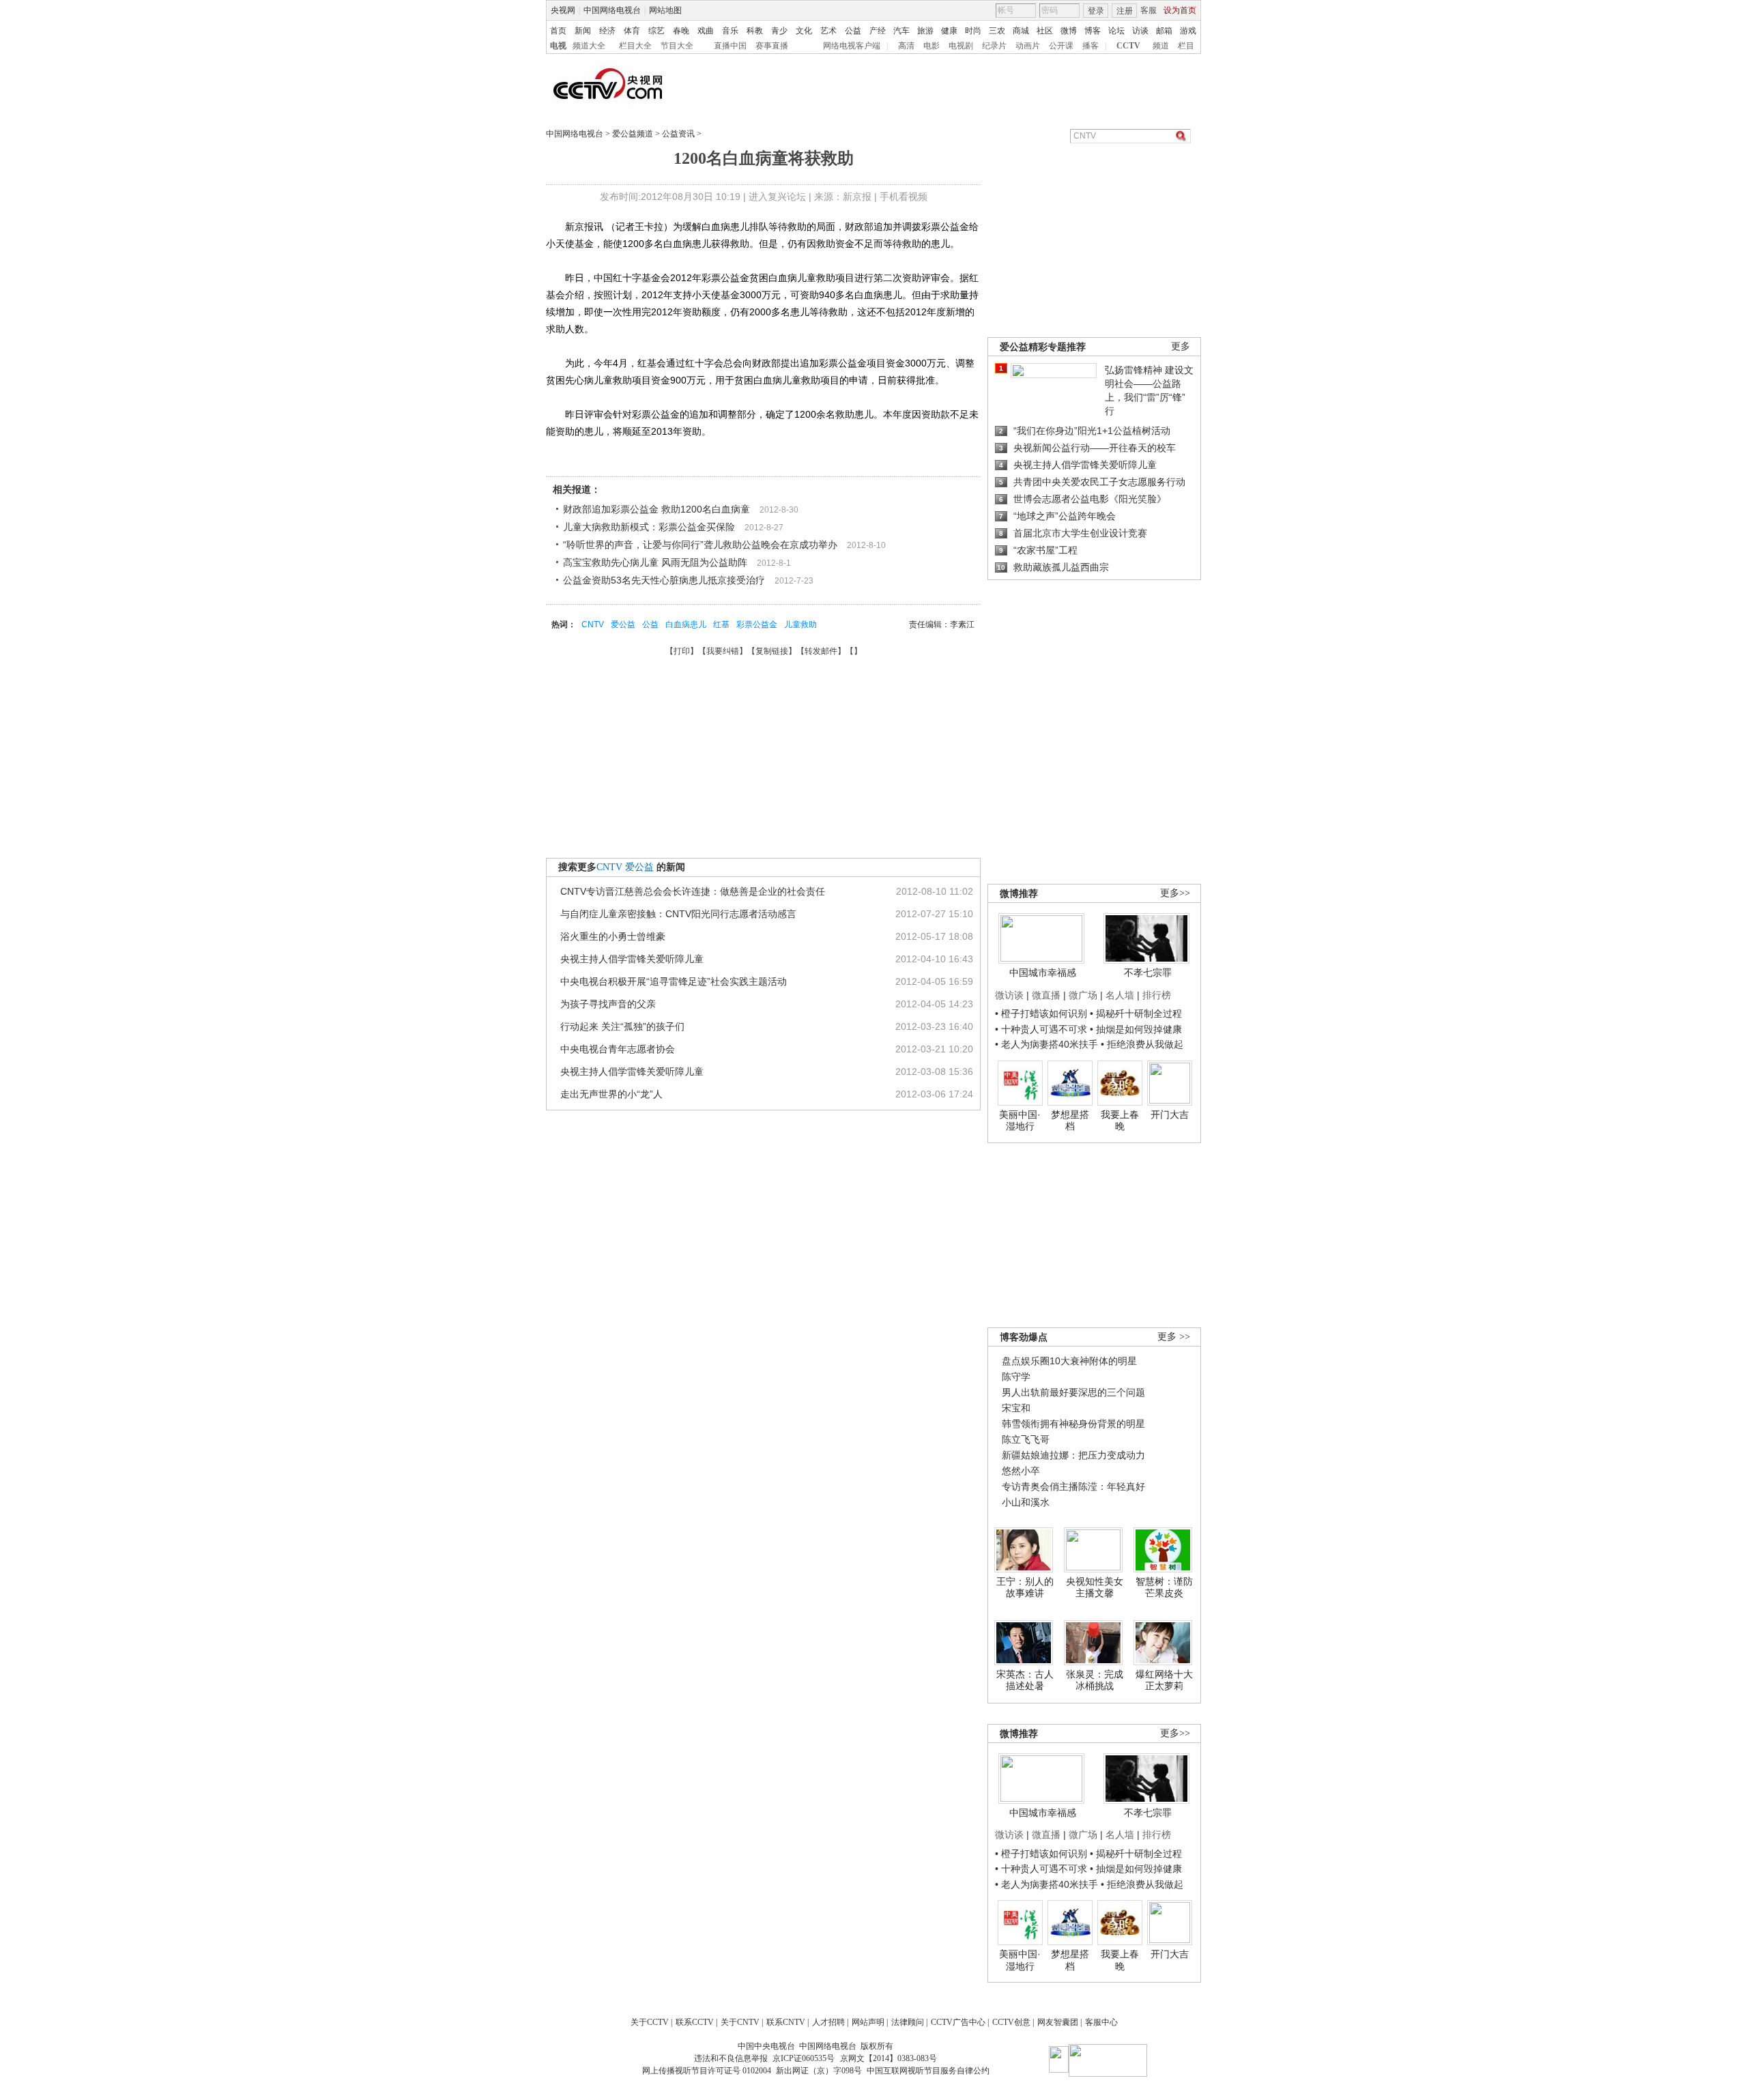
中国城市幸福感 (1043, 973)
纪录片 (994, 46)
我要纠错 (723, 651)
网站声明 (868, 2022)
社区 (1045, 31)
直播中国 (730, 46)
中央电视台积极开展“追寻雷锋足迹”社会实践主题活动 (674, 981)
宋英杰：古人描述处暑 (1025, 1680)
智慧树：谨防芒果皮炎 (1164, 1587)
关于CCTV (650, 2022)
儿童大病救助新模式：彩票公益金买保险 (649, 527)
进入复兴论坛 (777, 197)
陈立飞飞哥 (1026, 1439)
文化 (804, 31)
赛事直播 (772, 46)
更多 (1181, 346)
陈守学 (1016, 1377)
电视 (558, 46)
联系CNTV (786, 2022)
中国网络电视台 (612, 10)
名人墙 (1120, 995)
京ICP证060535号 (804, 2058)
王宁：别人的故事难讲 (1025, 1587)
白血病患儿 (686, 624)
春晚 (681, 31)
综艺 (656, 31)
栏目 (1186, 46)
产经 (878, 31)
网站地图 (665, 10)
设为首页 (1180, 10)
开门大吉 (1170, 1114)
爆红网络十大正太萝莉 (1164, 1680)
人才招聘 (828, 2022)
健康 (949, 31)
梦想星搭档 (1070, 1121)
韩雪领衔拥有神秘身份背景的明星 (1073, 1424)
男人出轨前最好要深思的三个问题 (1073, 1392)
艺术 (828, 31)
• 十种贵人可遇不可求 (1042, 1029)
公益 (853, 31)
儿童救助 (800, 624)
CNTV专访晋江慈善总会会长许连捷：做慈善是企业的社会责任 (693, 891)
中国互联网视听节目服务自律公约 (928, 2071)
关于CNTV (740, 2022)
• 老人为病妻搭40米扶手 (1046, 1044)
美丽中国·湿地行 (1020, 1121)
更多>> (1175, 893)
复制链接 (772, 651)
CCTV (1128, 46)
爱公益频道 (633, 134)
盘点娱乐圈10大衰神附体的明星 (1069, 1361)
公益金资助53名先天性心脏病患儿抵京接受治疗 (664, 580)
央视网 (563, 10)
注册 (1125, 11)
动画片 (1028, 46)
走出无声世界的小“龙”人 (611, 1094)
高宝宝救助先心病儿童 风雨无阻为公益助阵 (655, 562)
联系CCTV (695, 2022)
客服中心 (1101, 2022)
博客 (1093, 31)
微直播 (1046, 995)
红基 (721, 624)
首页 (558, 31)
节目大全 (677, 46)
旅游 (925, 31)
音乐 (730, 31)
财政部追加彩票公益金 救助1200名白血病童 (656, 509)
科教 (755, 31)
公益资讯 (678, 134)
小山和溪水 (1026, 1502)
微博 (1069, 31)
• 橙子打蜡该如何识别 (1041, 1013)
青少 (779, 31)
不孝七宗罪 (1148, 973)
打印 (682, 651)
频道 (1161, 46)
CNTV (593, 624)
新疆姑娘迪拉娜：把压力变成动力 (1073, 1455)
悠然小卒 (1021, 1471)
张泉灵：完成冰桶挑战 (1095, 1680)
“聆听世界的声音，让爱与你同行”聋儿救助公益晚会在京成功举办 (700, 545)
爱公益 (623, 624)
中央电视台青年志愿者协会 (618, 1049)
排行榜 (1157, 995)
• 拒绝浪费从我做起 (1142, 1044)
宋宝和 (1016, 1408)
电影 (932, 46)
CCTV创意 (1011, 2022)
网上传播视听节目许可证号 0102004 (707, 2071)
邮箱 (1164, 31)
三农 (997, 31)
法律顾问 (908, 2022)
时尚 (973, 31)
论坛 (1116, 31)
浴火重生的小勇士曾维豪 (613, 936)
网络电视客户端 (852, 46)
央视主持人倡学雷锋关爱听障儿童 (632, 959)
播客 (1091, 46)
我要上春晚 (1120, 1121)
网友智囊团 (1058, 2022)
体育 (632, 31)
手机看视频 (904, 197)
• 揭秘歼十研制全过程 (1136, 1013)
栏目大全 (635, 46)
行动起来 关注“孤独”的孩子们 (622, 1026)
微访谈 (1009, 995)
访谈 (1140, 31)
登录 (1096, 11)
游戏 (1188, 31)
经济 (607, 31)
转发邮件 (821, 651)
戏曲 (706, 31)
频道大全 (589, 46)
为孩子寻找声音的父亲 (608, 1004)
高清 (906, 46)
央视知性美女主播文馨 (1095, 1587)
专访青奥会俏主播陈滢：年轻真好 (1073, 1486)
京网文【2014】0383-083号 (889, 2058)
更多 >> (1174, 1337)
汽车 (901, 31)
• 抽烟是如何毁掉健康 (1136, 1029)
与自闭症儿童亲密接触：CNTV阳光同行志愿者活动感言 (678, 914)
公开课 (1061, 46)
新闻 (583, 31)
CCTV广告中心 (958, 2022)
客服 (1149, 10)
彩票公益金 (757, 624)
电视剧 (961, 46)
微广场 (1083, 995)
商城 (1021, 31)
